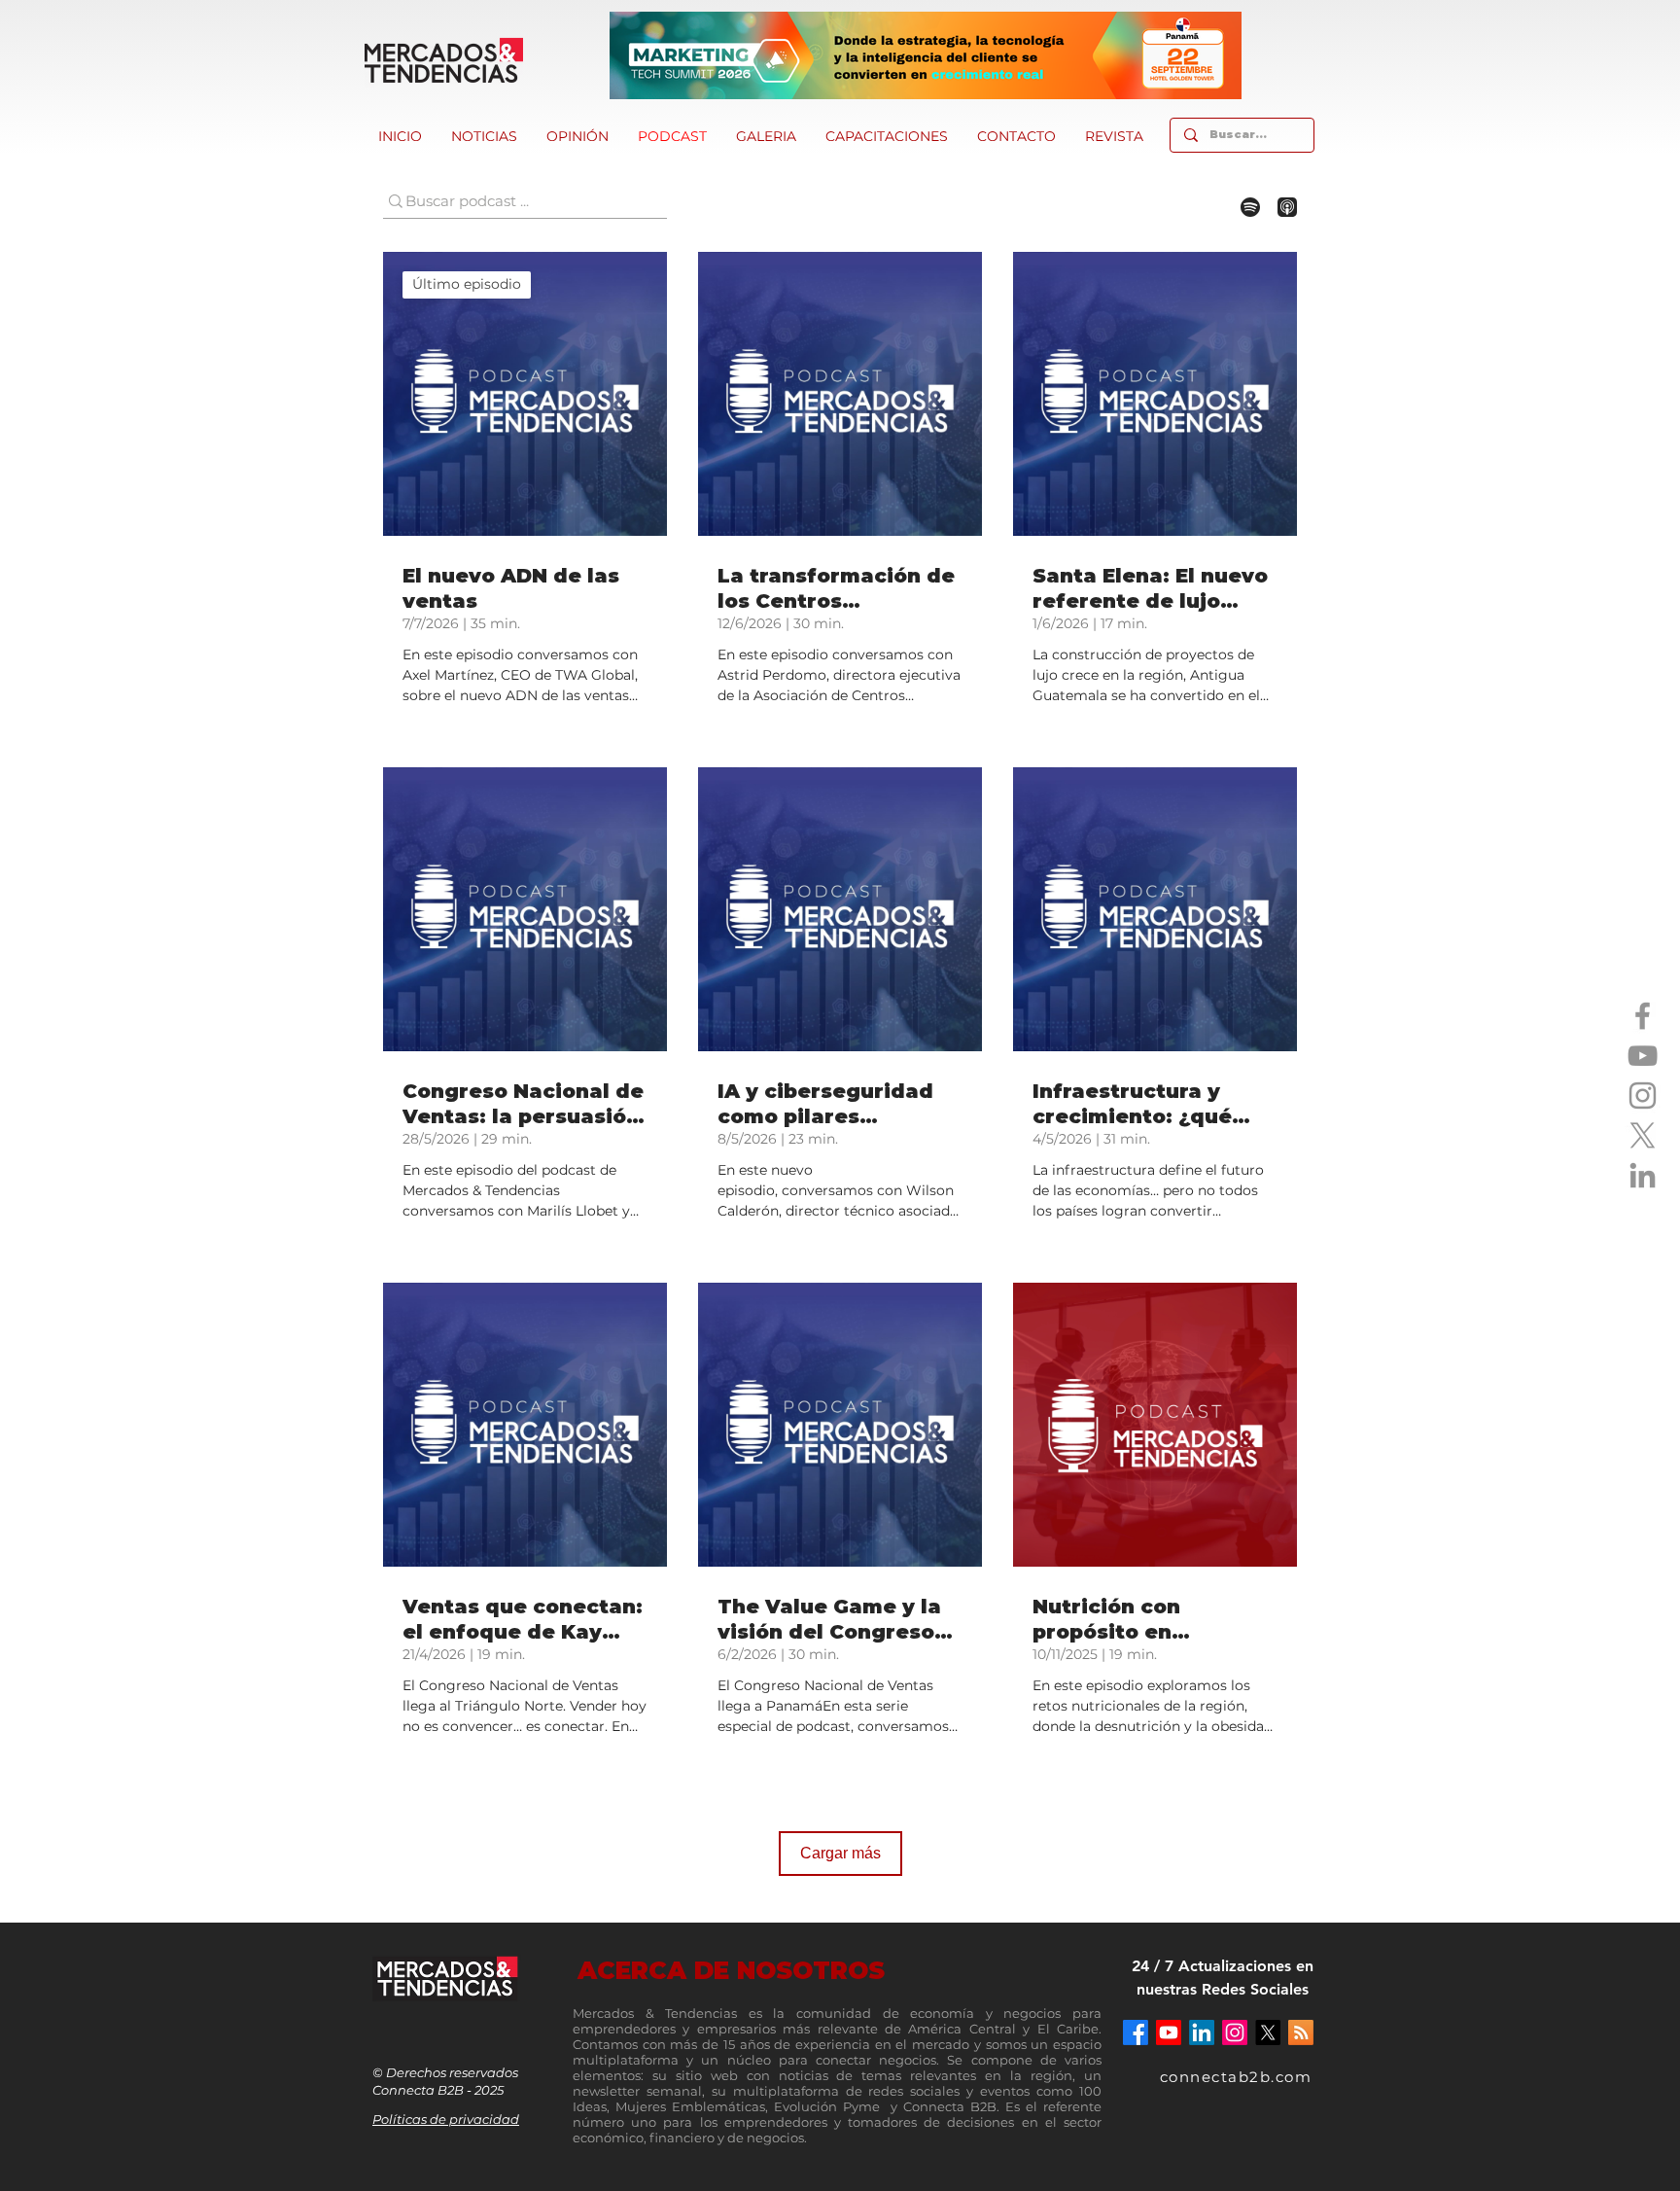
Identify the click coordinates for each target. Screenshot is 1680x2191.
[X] (1643, 1135)
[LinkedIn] (1643, 1175)
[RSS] (1301, 2032)
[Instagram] (1643, 1095)
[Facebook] (1643, 1016)
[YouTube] (1643, 1056)
